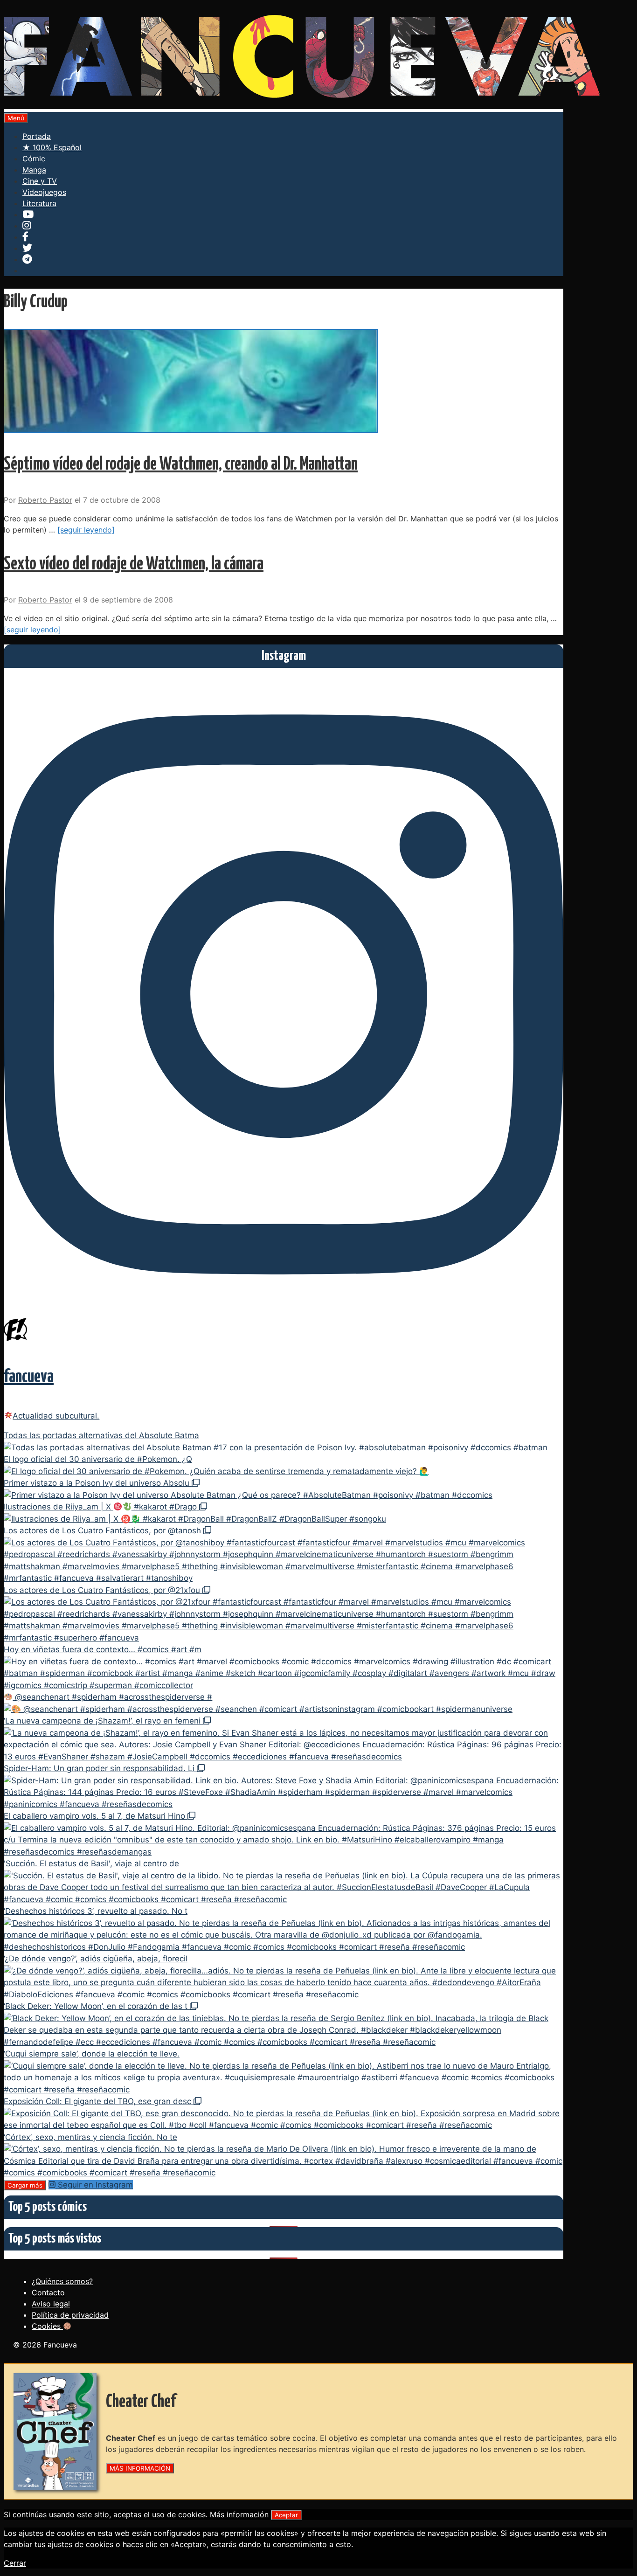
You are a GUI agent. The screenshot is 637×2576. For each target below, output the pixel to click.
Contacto (48, 2292)
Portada (37, 136)
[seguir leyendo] (86, 530)
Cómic (34, 159)
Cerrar (15, 2563)
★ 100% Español (52, 147)
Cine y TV (40, 181)
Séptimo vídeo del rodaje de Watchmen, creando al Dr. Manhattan (181, 465)
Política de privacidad (70, 2315)
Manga (34, 170)
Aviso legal (51, 2304)
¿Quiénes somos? (62, 2281)
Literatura (39, 203)
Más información (239, 2514)
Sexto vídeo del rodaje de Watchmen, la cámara (134, 564)
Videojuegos (44, 192)
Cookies (47, 2326)
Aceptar (286, 2515)
